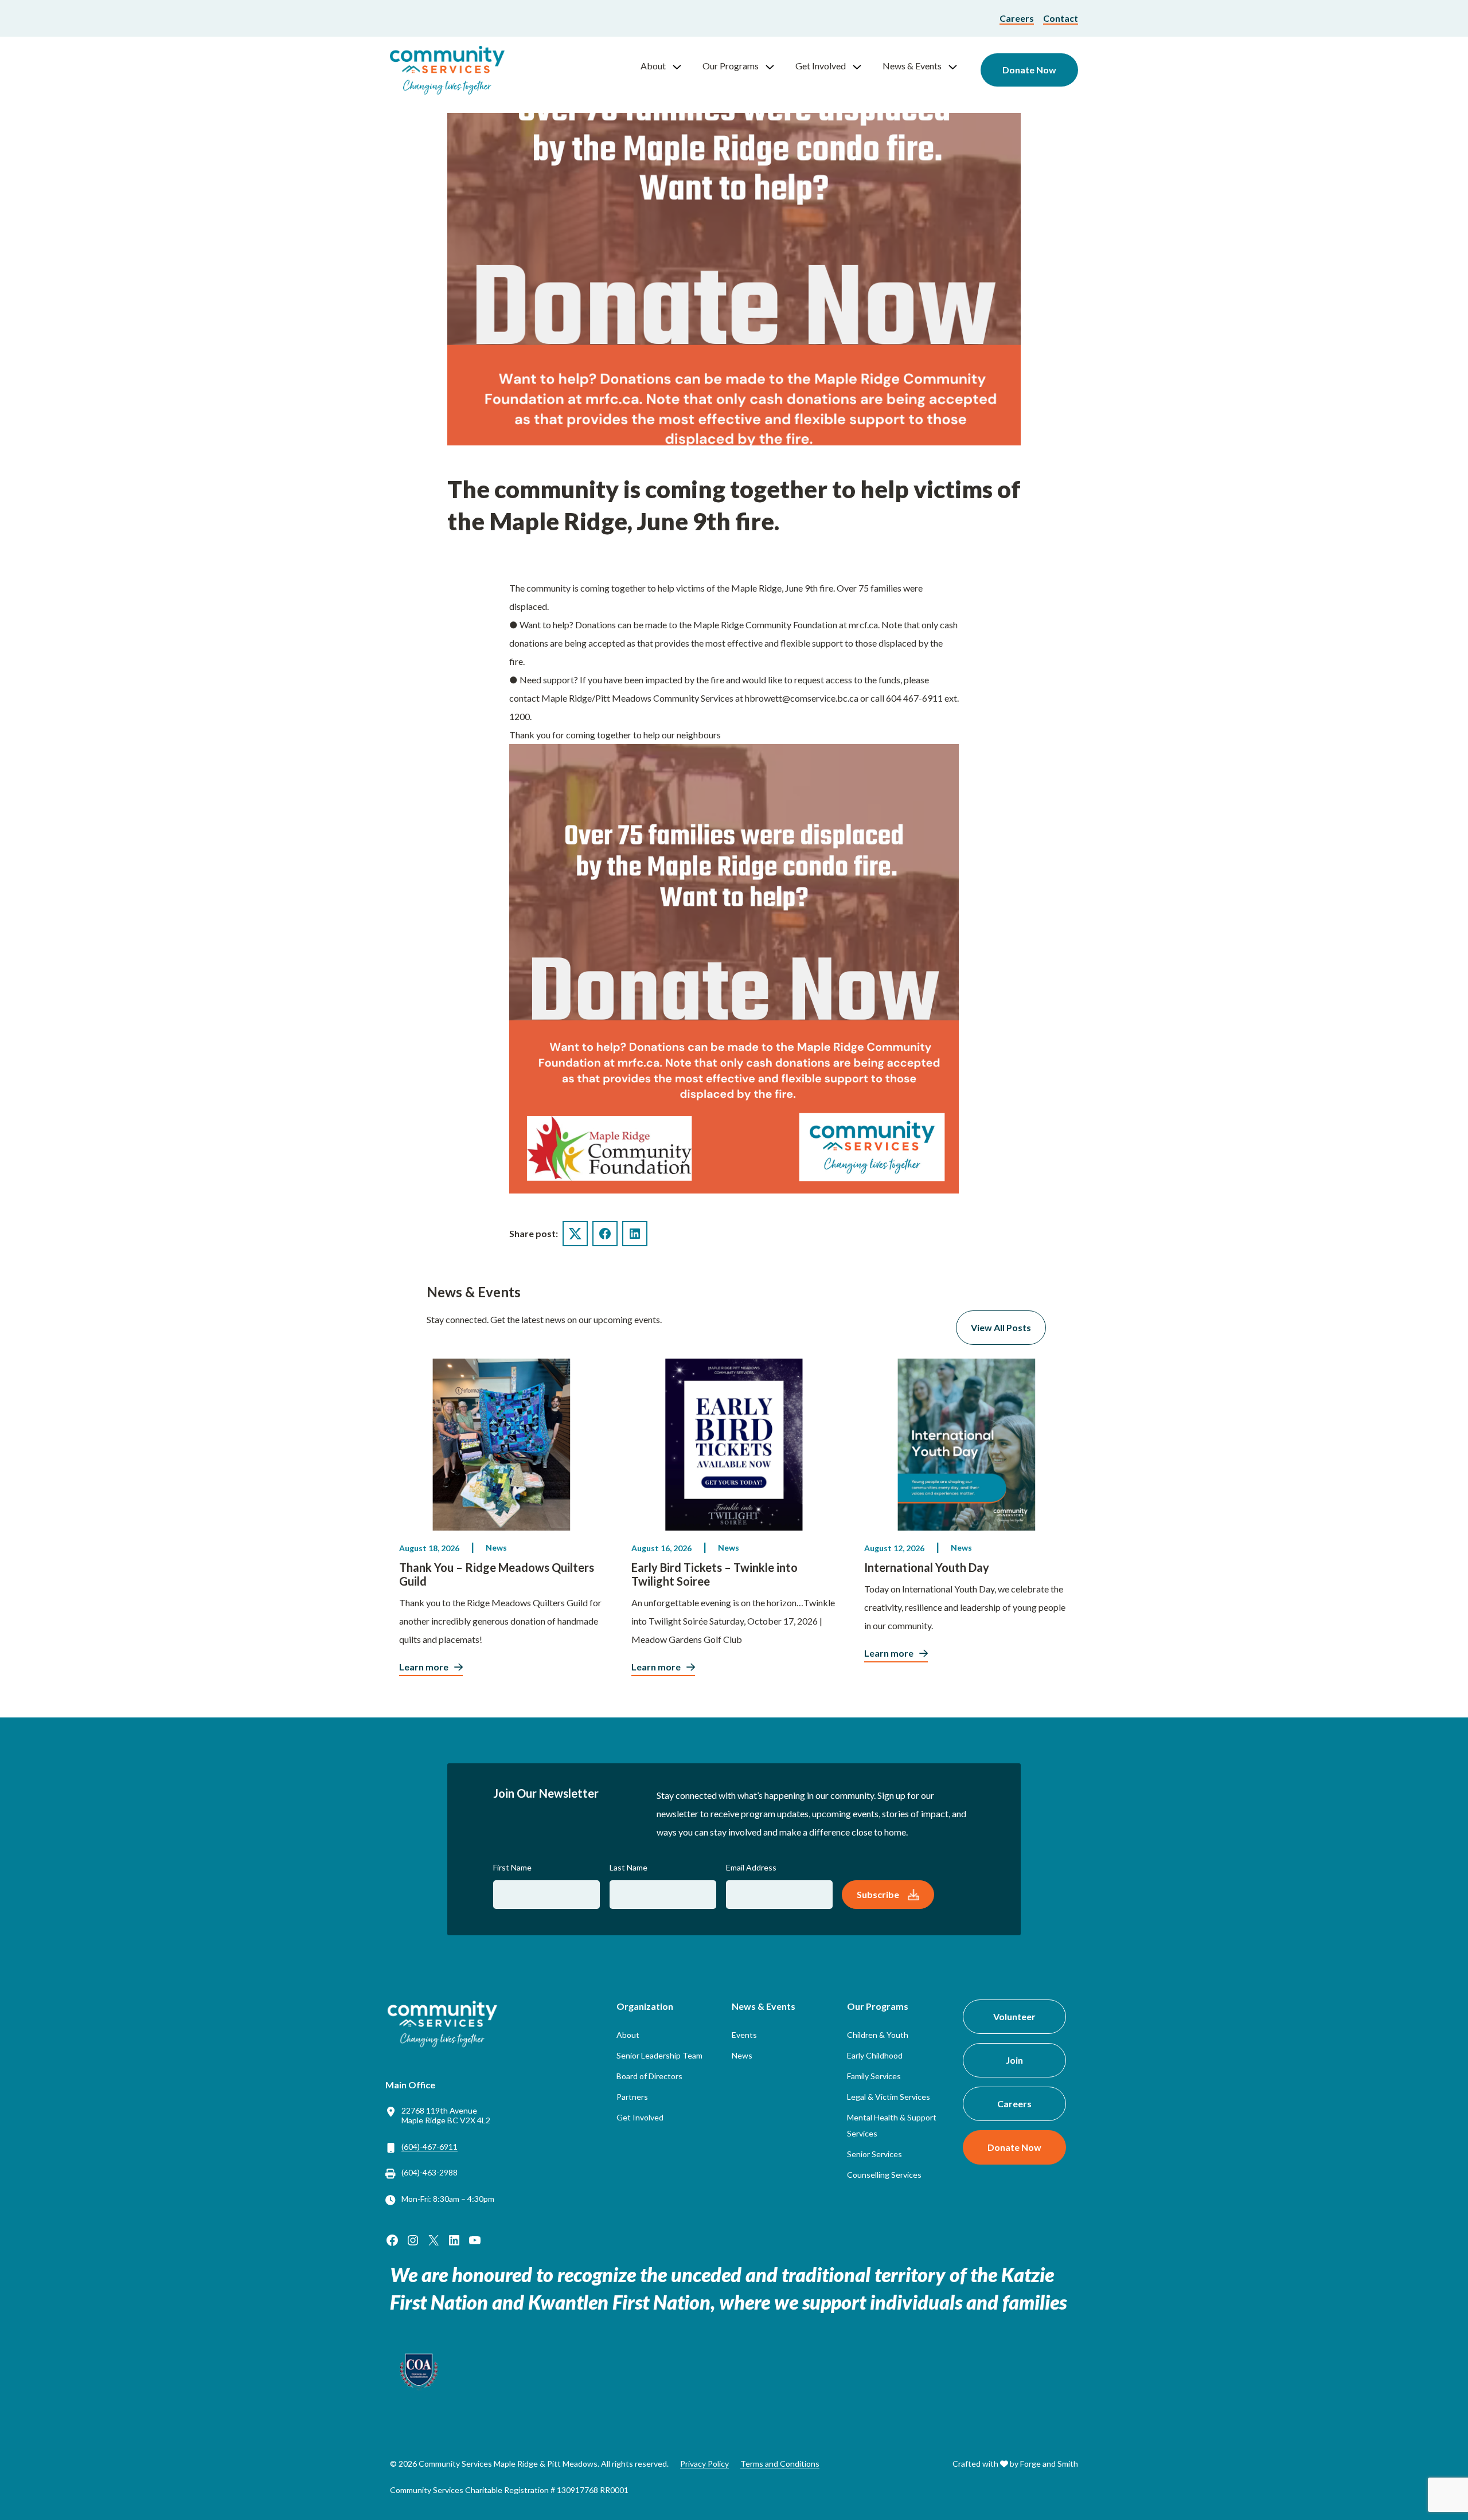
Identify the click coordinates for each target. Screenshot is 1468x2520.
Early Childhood (875, 2055)
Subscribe (878, 1894)
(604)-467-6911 (430, 2147)
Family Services (874, 2076)
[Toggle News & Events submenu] (958, 66)
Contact (1061, 18)
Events (744, 2035)
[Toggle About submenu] (682, 66)
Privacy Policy (704, 2464)
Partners (632, 2097)
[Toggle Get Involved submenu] (862, 66)
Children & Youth (878, 2035)
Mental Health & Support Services (892, 2125)
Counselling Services (884, 2175)
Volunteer (1014, 2016)
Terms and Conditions (780, 2464)
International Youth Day (927, 1567)
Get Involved (821, 66)
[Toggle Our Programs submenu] (775, 66)
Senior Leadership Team (659, 2055)
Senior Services (874, 2154)
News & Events (912, 66)
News (496, 1547)
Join (1014, 2060)
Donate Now (1029, 70)
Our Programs (731, 66)
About (653, 66)
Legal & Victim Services (889, 2097)
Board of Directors (649, 2076)
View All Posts (1001, 1327)
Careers (1017, 18)
